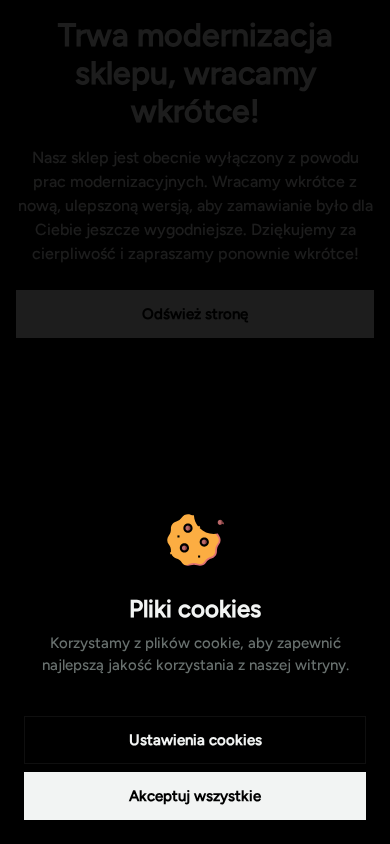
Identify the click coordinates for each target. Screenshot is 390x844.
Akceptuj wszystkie (195, 796)
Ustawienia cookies (195, 740)
